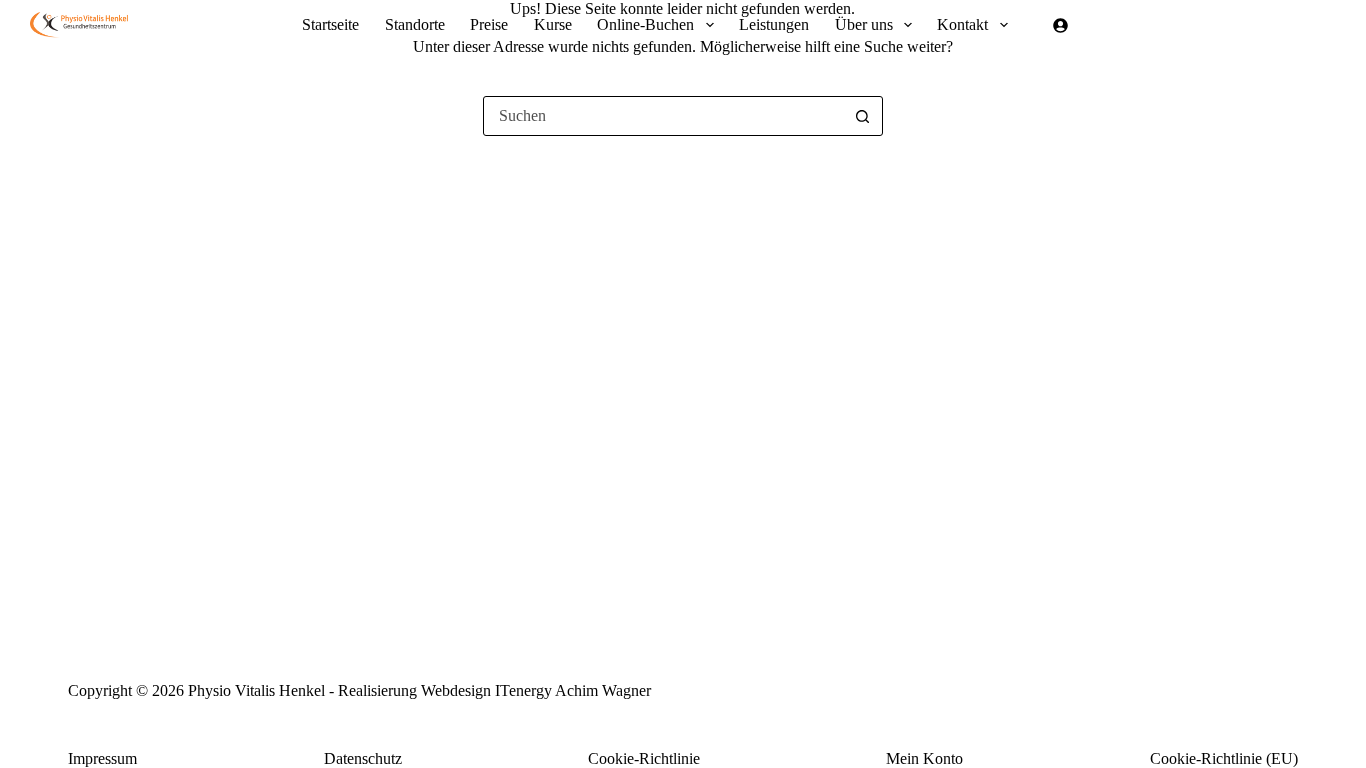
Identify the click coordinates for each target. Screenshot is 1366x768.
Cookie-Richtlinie (644, 758)
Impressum (102, 758)
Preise (489, 24)
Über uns (864, 24)
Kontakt (962, 24)
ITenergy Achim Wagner (573, 690)
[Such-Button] (863, 116)
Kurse (553, 24)
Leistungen (774, 24)
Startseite (330, 24)
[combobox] (664, 116)
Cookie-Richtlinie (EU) (1224, 758)
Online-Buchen (645, 24)
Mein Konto (924, 758)
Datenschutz (363, 758)
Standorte (415, 24)
